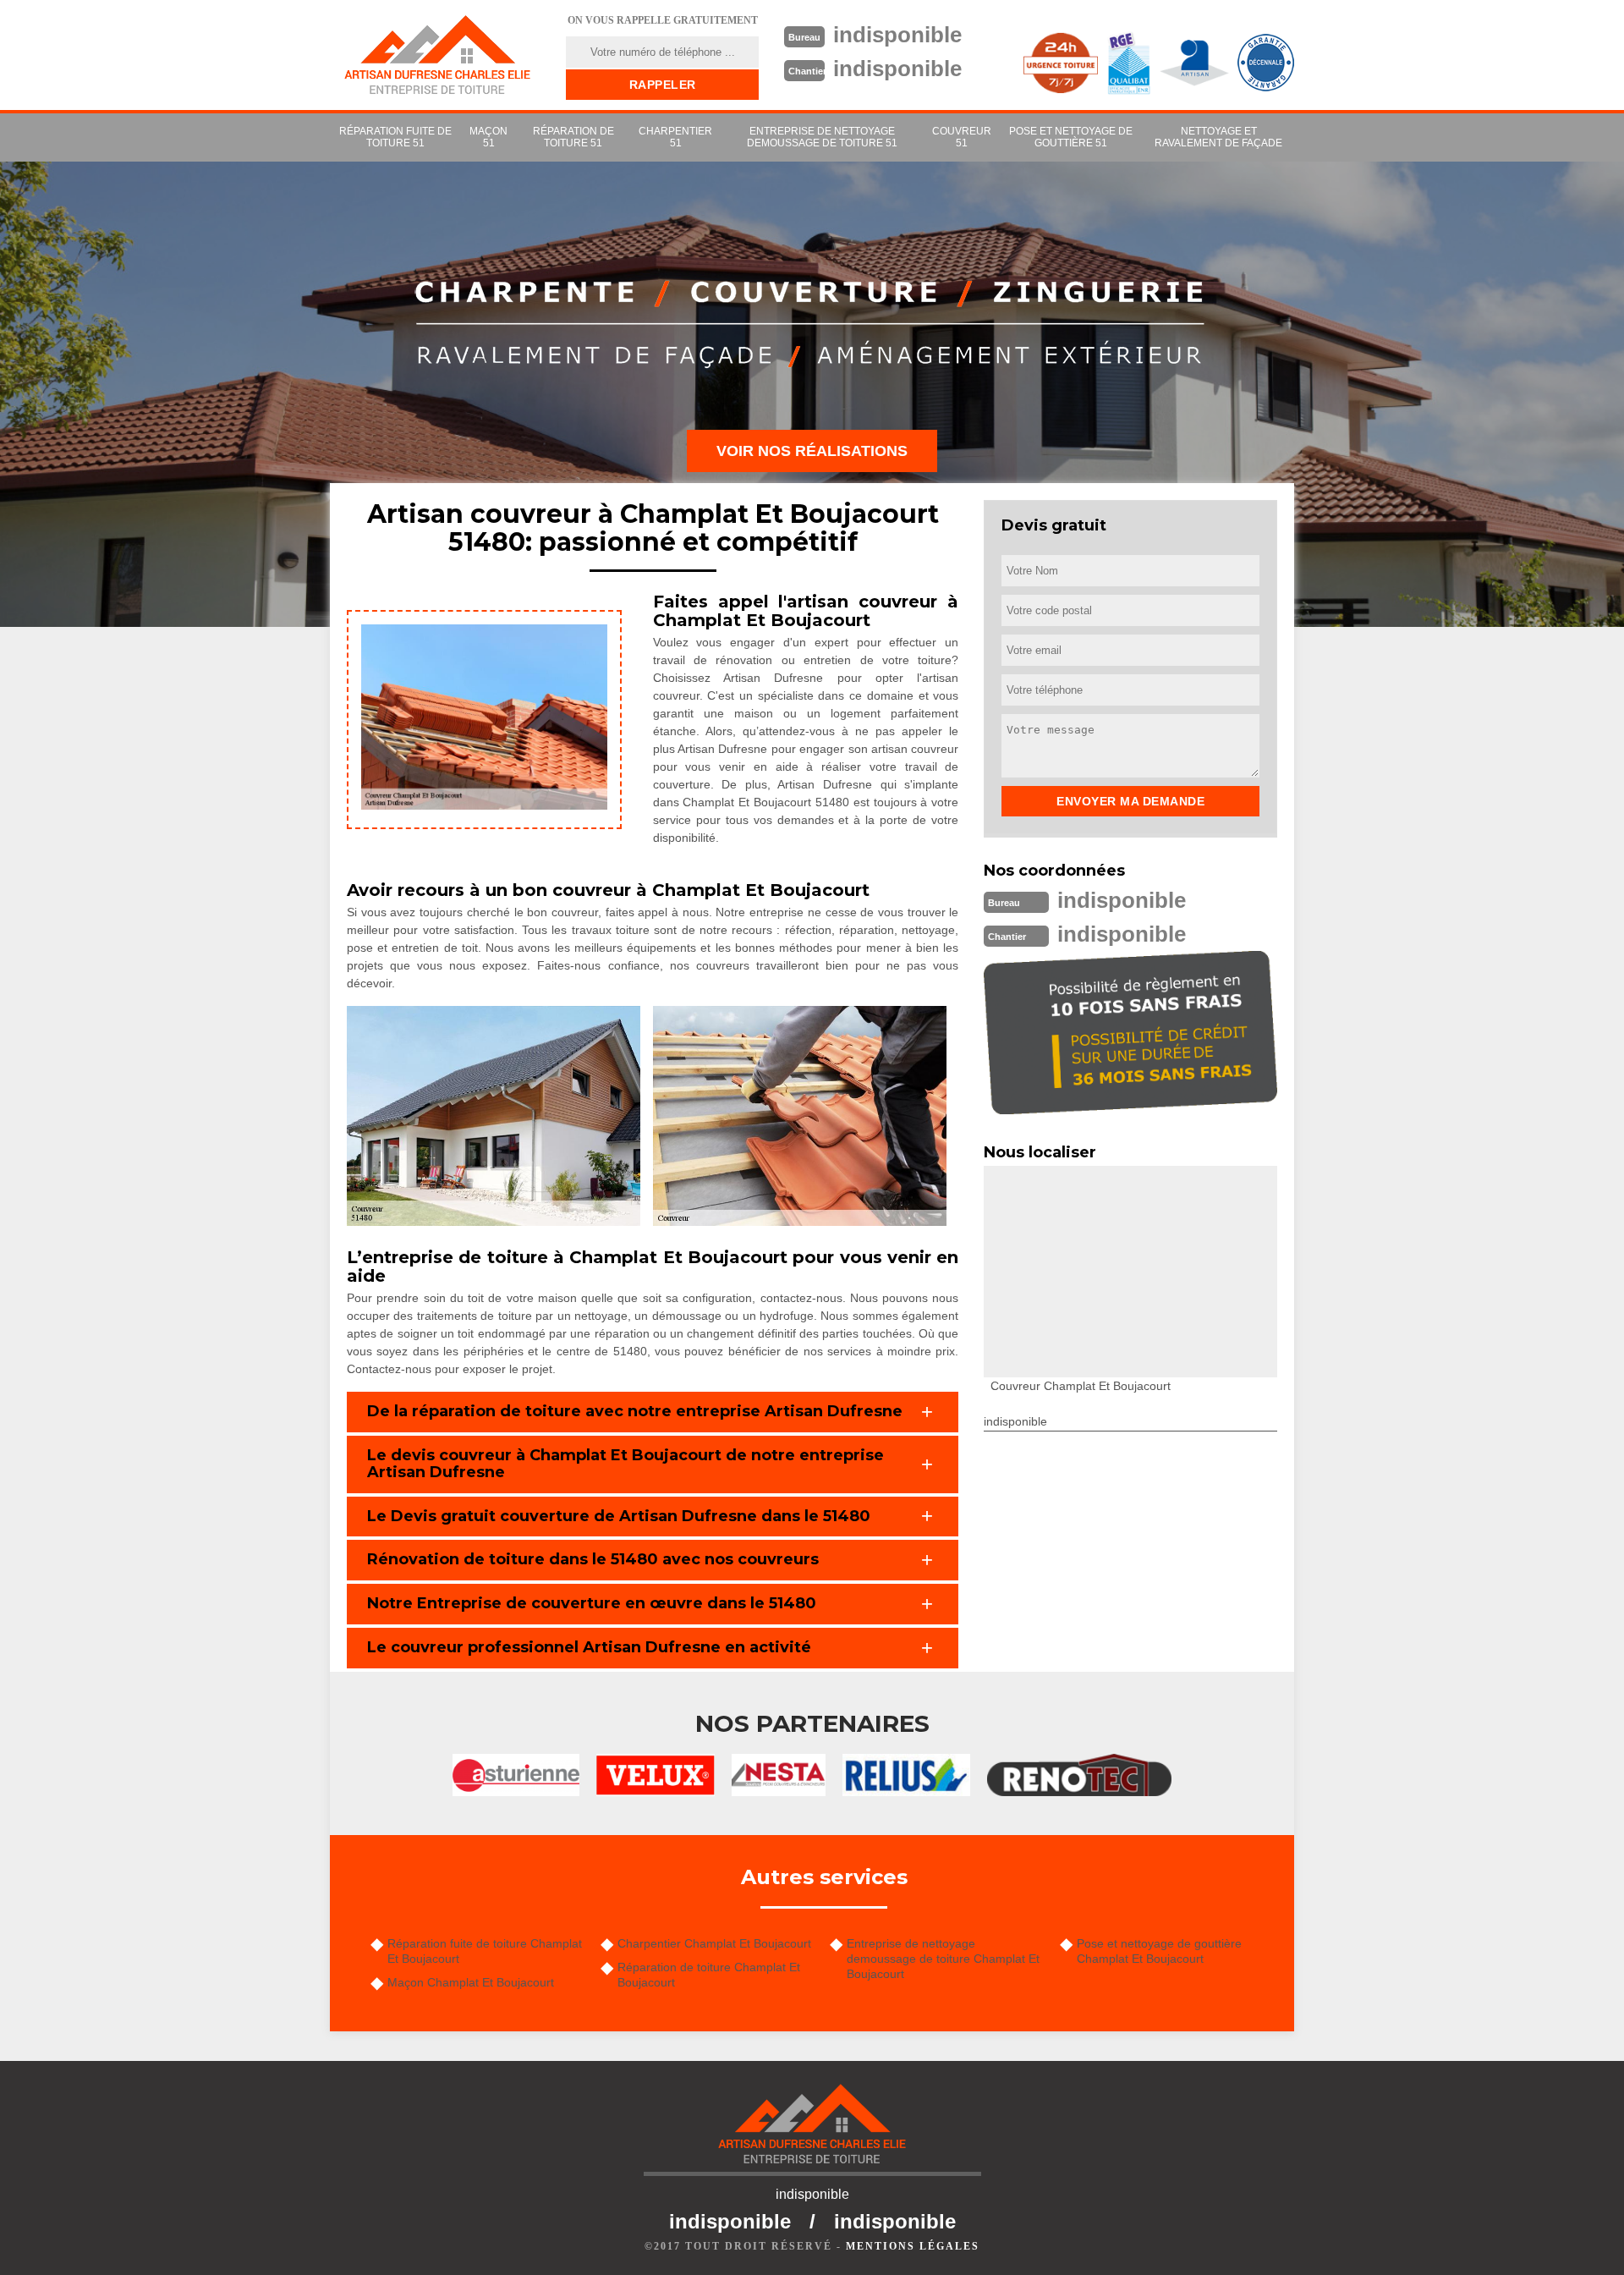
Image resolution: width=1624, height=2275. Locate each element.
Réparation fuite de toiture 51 (395, 137)
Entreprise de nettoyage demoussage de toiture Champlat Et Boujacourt (943, 1959)
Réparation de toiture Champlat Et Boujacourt (709, 1975)
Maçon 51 (488, 137)
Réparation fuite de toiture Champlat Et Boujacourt (485, 1951)
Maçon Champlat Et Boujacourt (471, 1982)
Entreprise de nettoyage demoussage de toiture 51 (822, 137)
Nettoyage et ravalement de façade (1218, 137)
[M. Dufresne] (437, 55)
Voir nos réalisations (812, 451)
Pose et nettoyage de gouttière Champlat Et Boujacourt (1159, 1951)
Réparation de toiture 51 (573, 137)
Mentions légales (913, 2246)
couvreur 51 (962, 137)
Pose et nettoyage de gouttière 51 (1071, 137)
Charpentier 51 (675, 137)
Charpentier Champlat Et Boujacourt (714, 1943)
